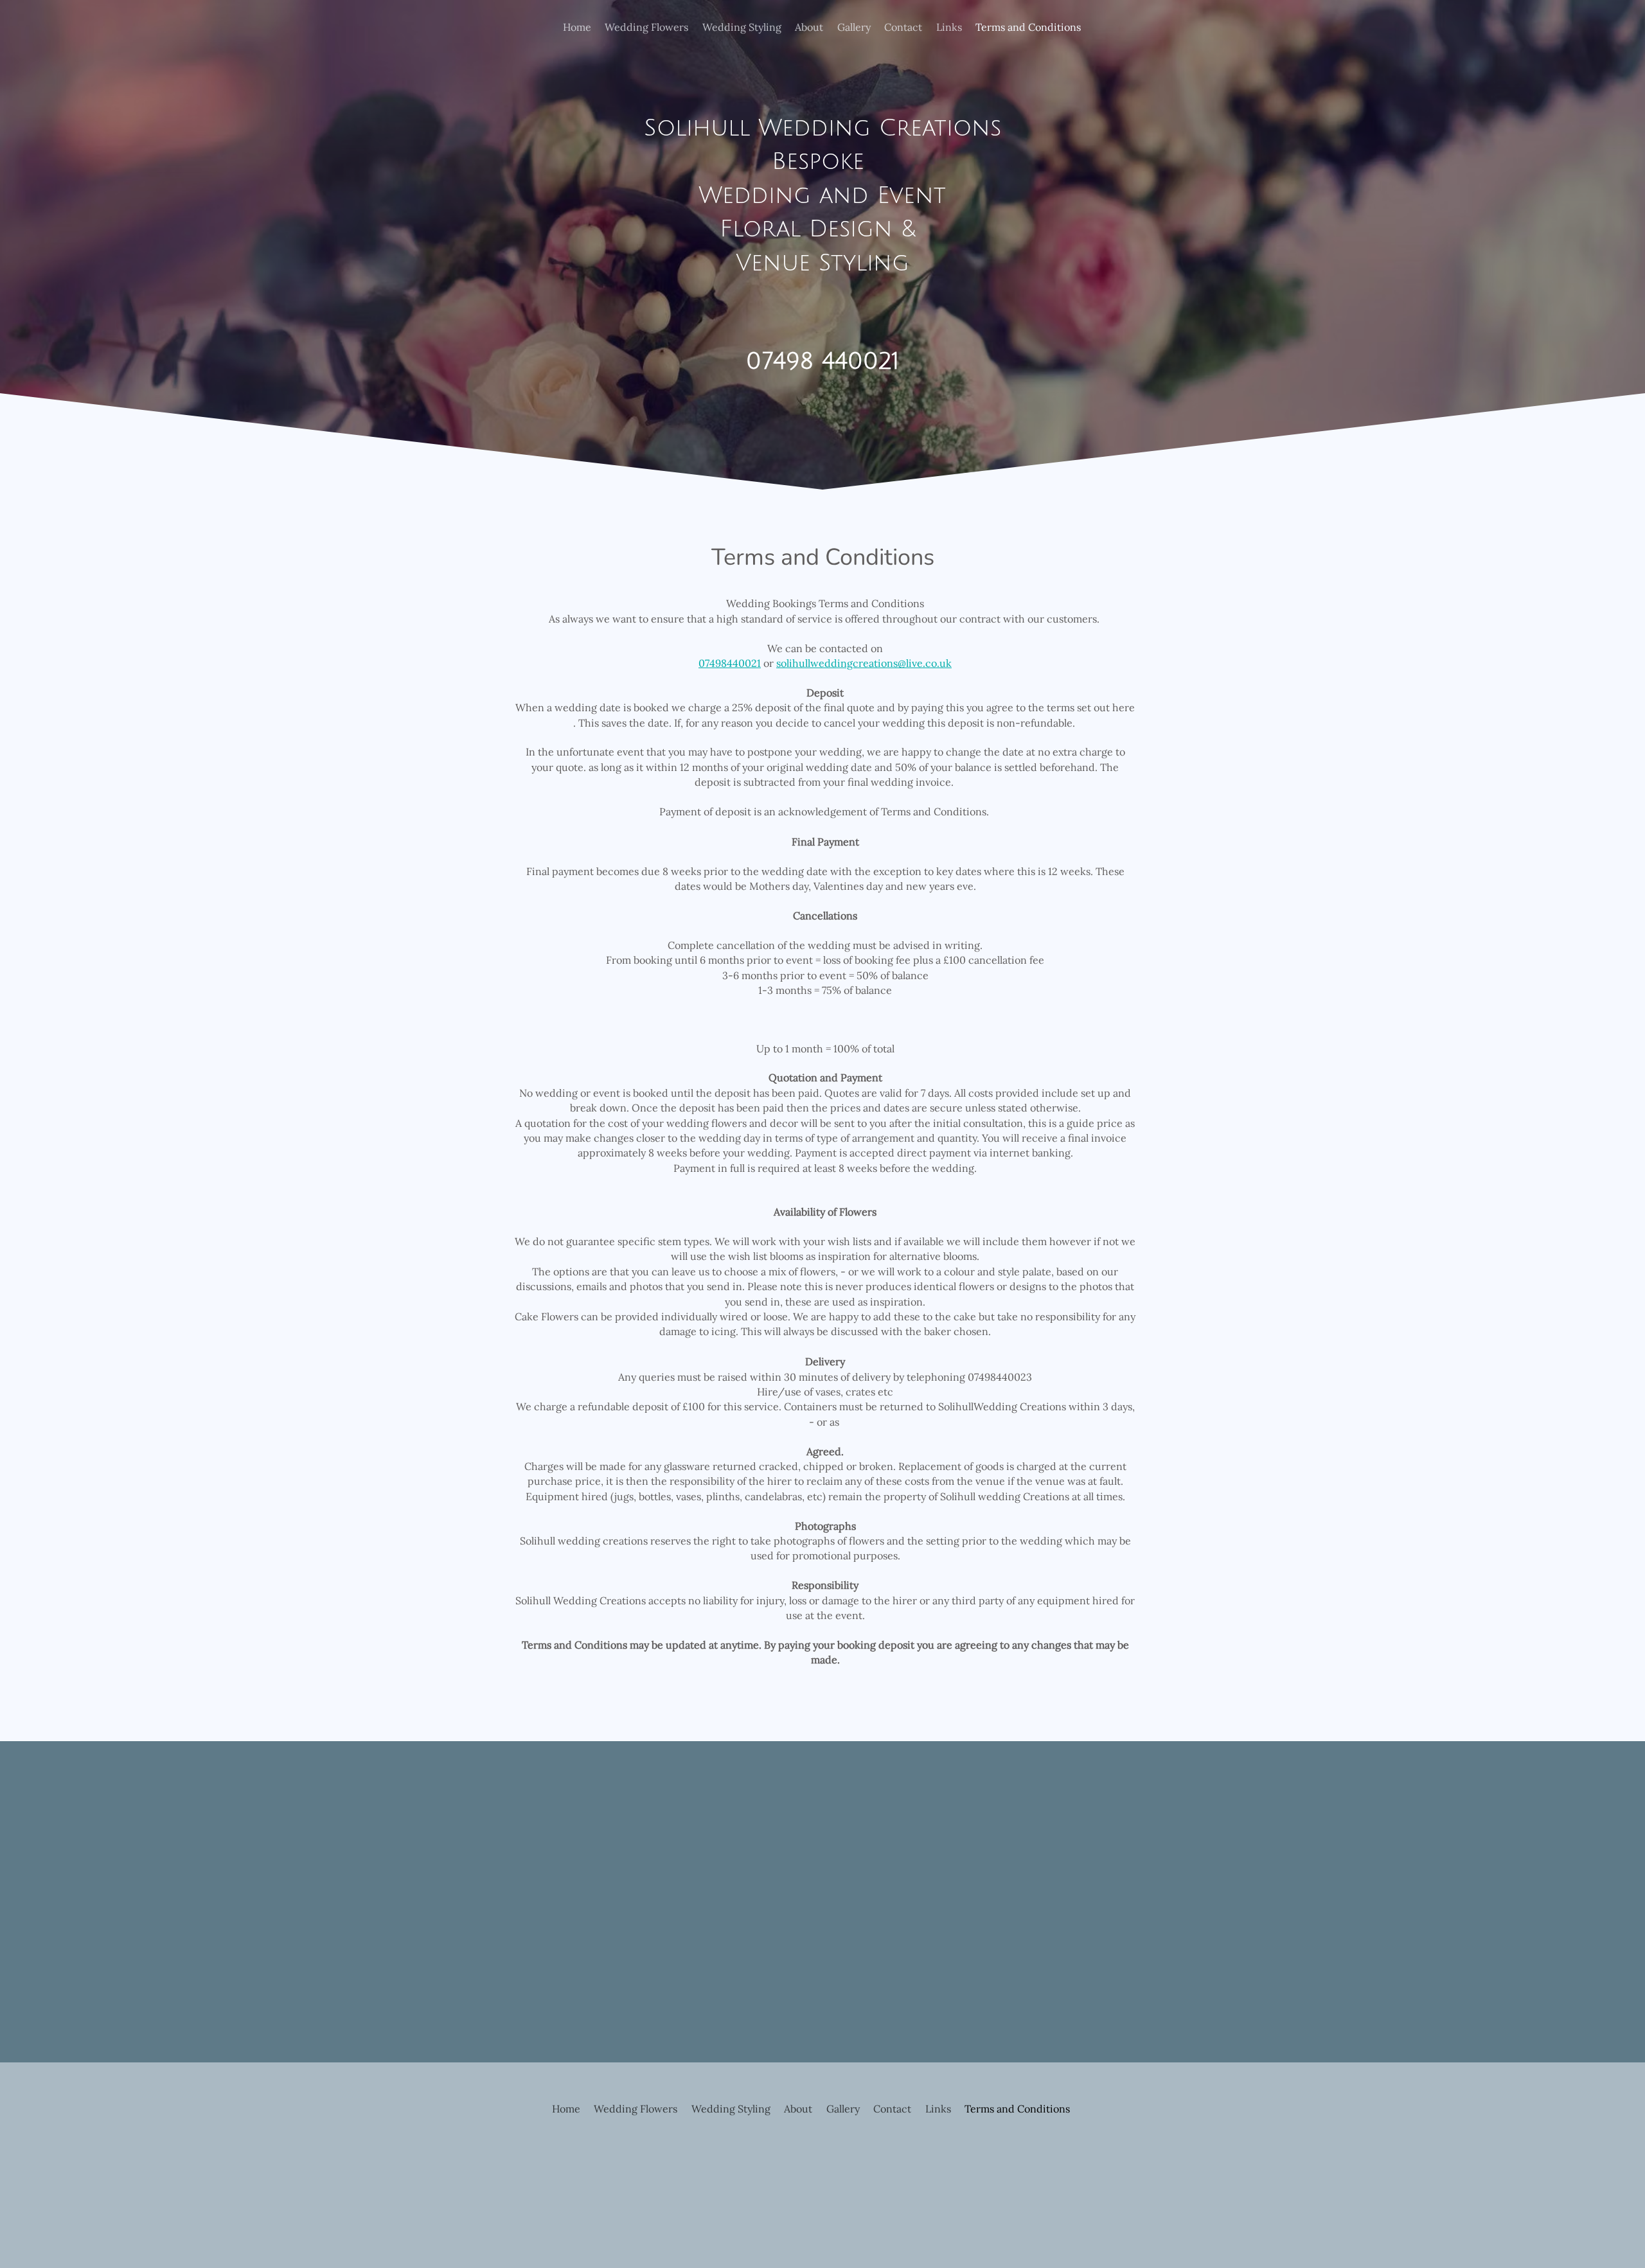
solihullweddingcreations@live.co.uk (864, 663)
